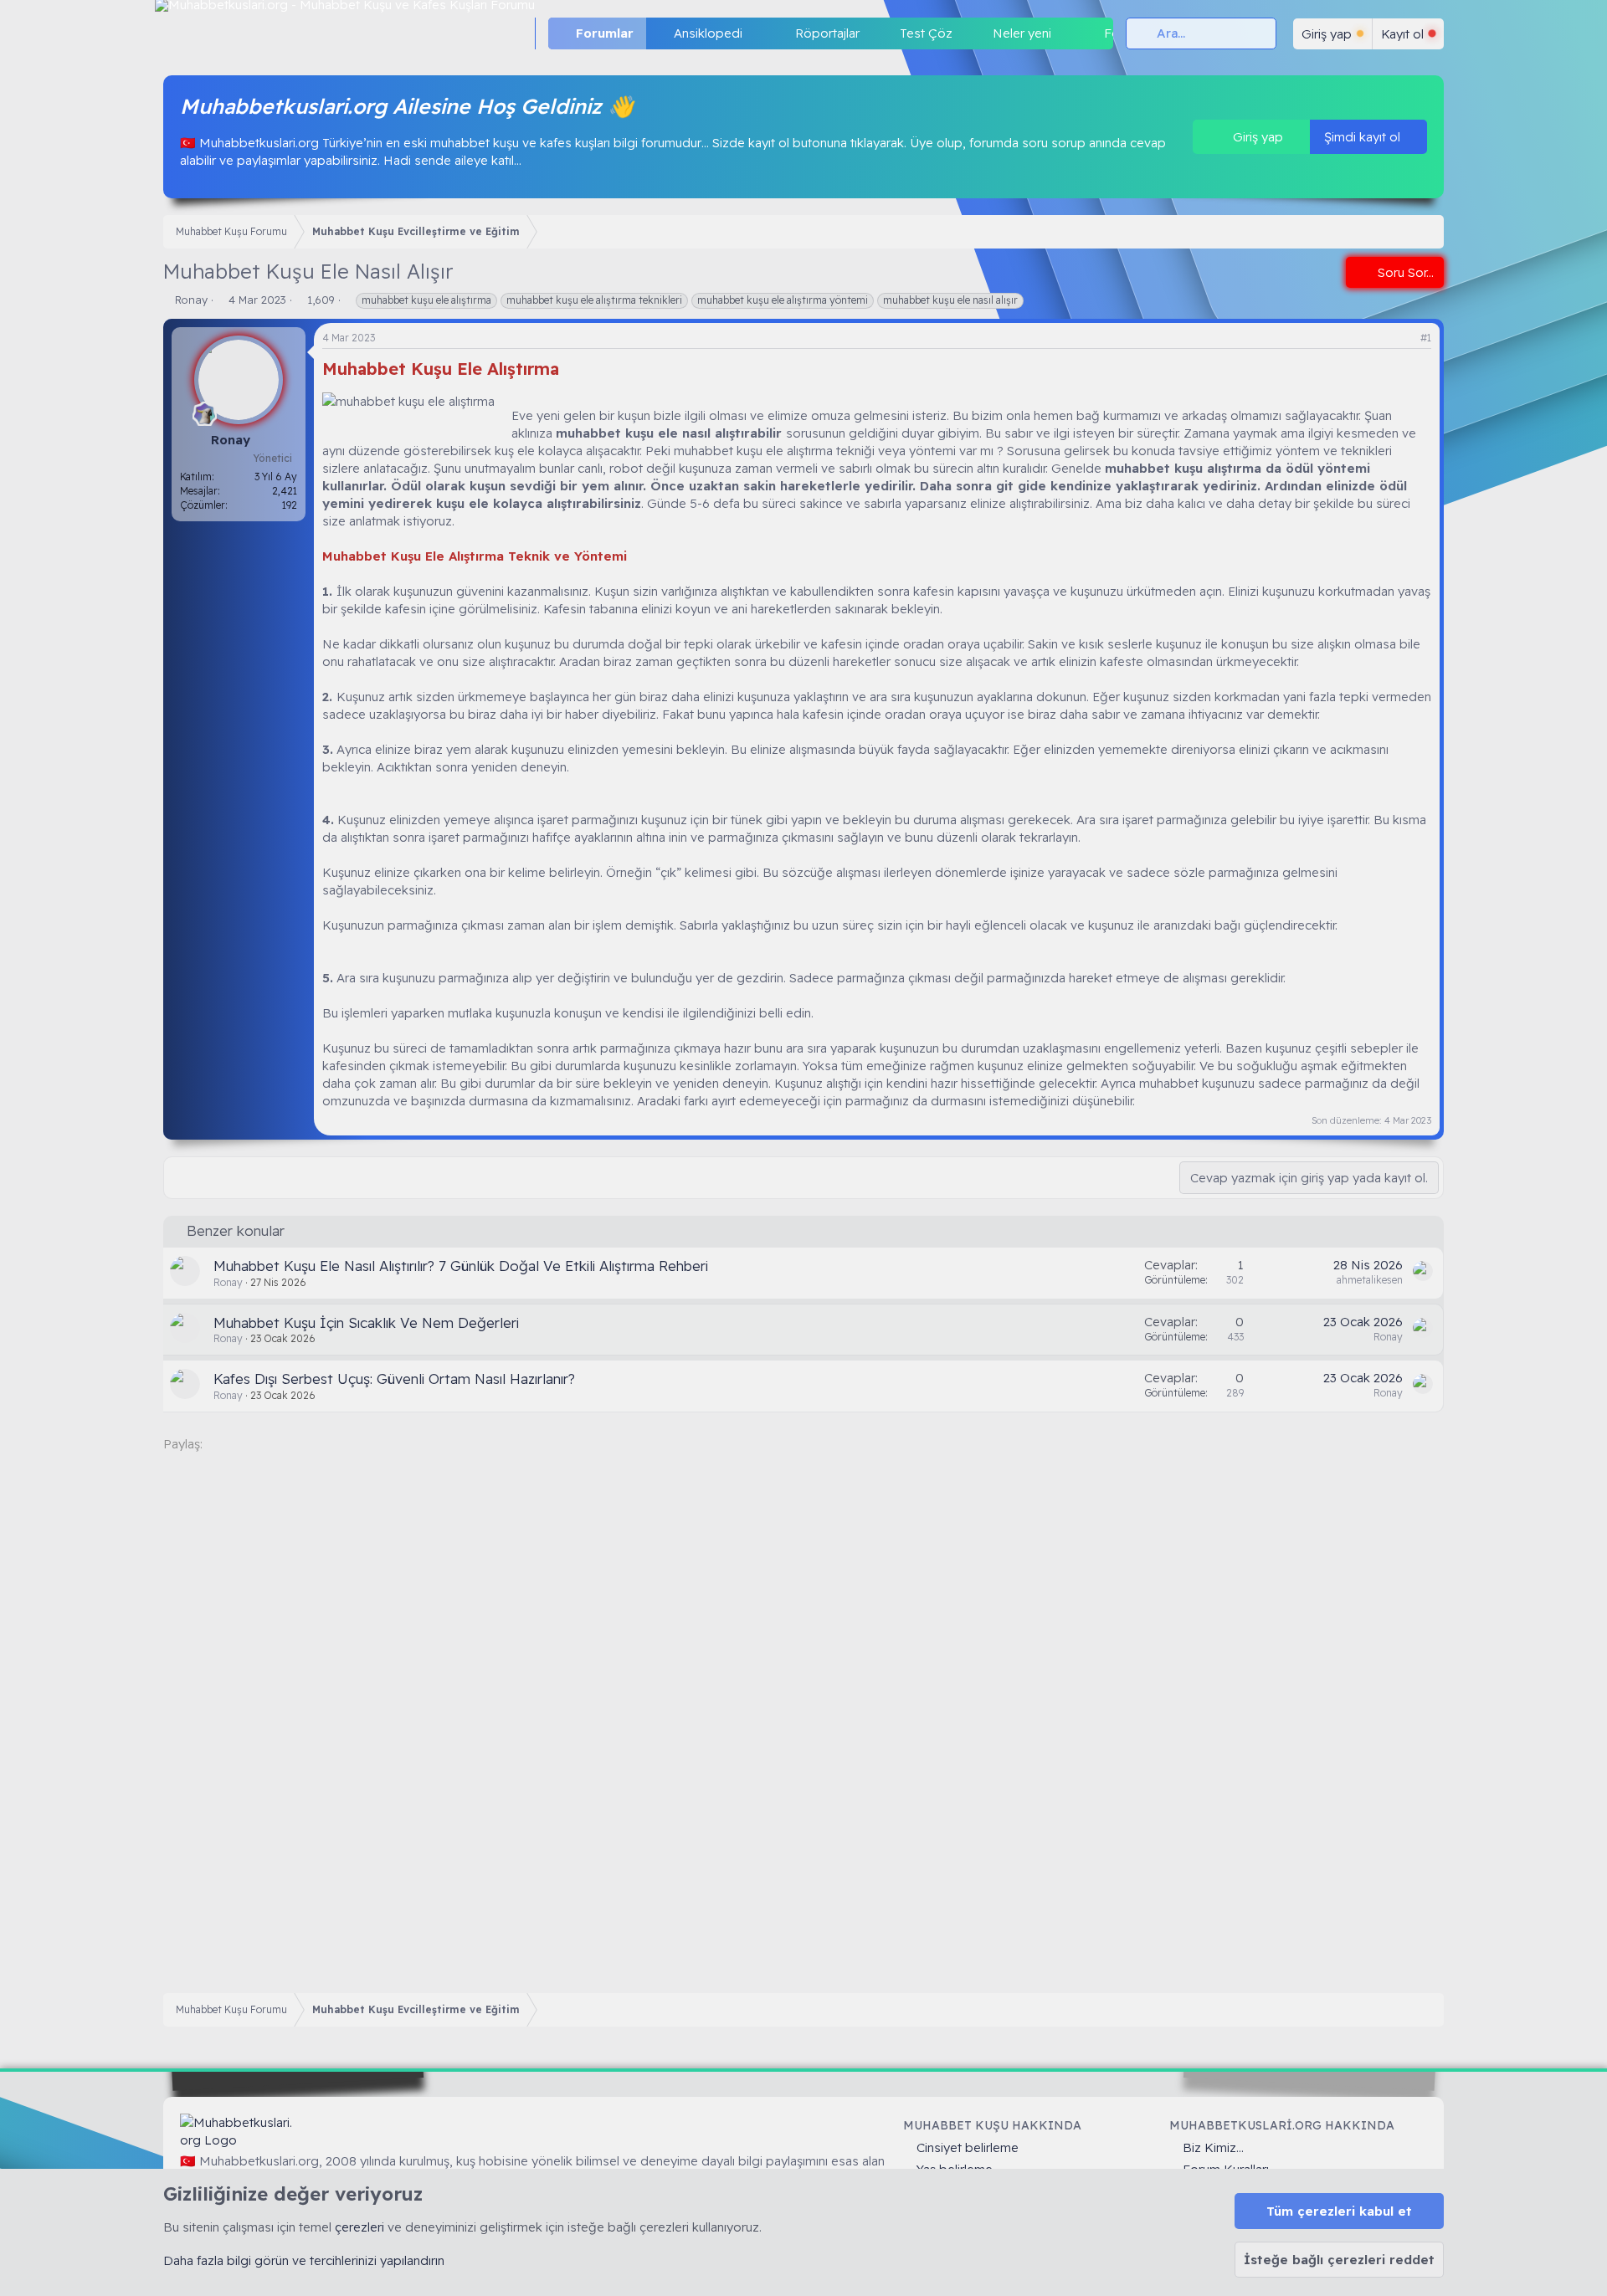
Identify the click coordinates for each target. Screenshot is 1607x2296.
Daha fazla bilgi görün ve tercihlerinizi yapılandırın (304, 2260)
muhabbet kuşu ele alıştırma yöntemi (783, 300)
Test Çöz (926, 33)
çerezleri (359, 2227)
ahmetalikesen (1370, 1280)
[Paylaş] (1405, 338)
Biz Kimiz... (1213, 2147)
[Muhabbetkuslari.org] (239, 2131)
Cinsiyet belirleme (968, 2147)
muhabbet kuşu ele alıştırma (426, 300)
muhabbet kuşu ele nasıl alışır (950, 300)
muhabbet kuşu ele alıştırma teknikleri (594, 300)
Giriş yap (1256, 137)
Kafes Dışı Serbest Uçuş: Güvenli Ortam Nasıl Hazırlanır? (394, 1379)
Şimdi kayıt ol (1364, 137)
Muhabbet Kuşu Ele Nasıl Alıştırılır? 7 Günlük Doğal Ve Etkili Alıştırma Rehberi (461, 1266)
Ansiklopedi (708, 33)
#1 (1426, 338)
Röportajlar (827, 33)
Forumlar (605, 33)
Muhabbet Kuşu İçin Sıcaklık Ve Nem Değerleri (366, 1322)
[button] (756, 33)
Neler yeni (1022, 33)
